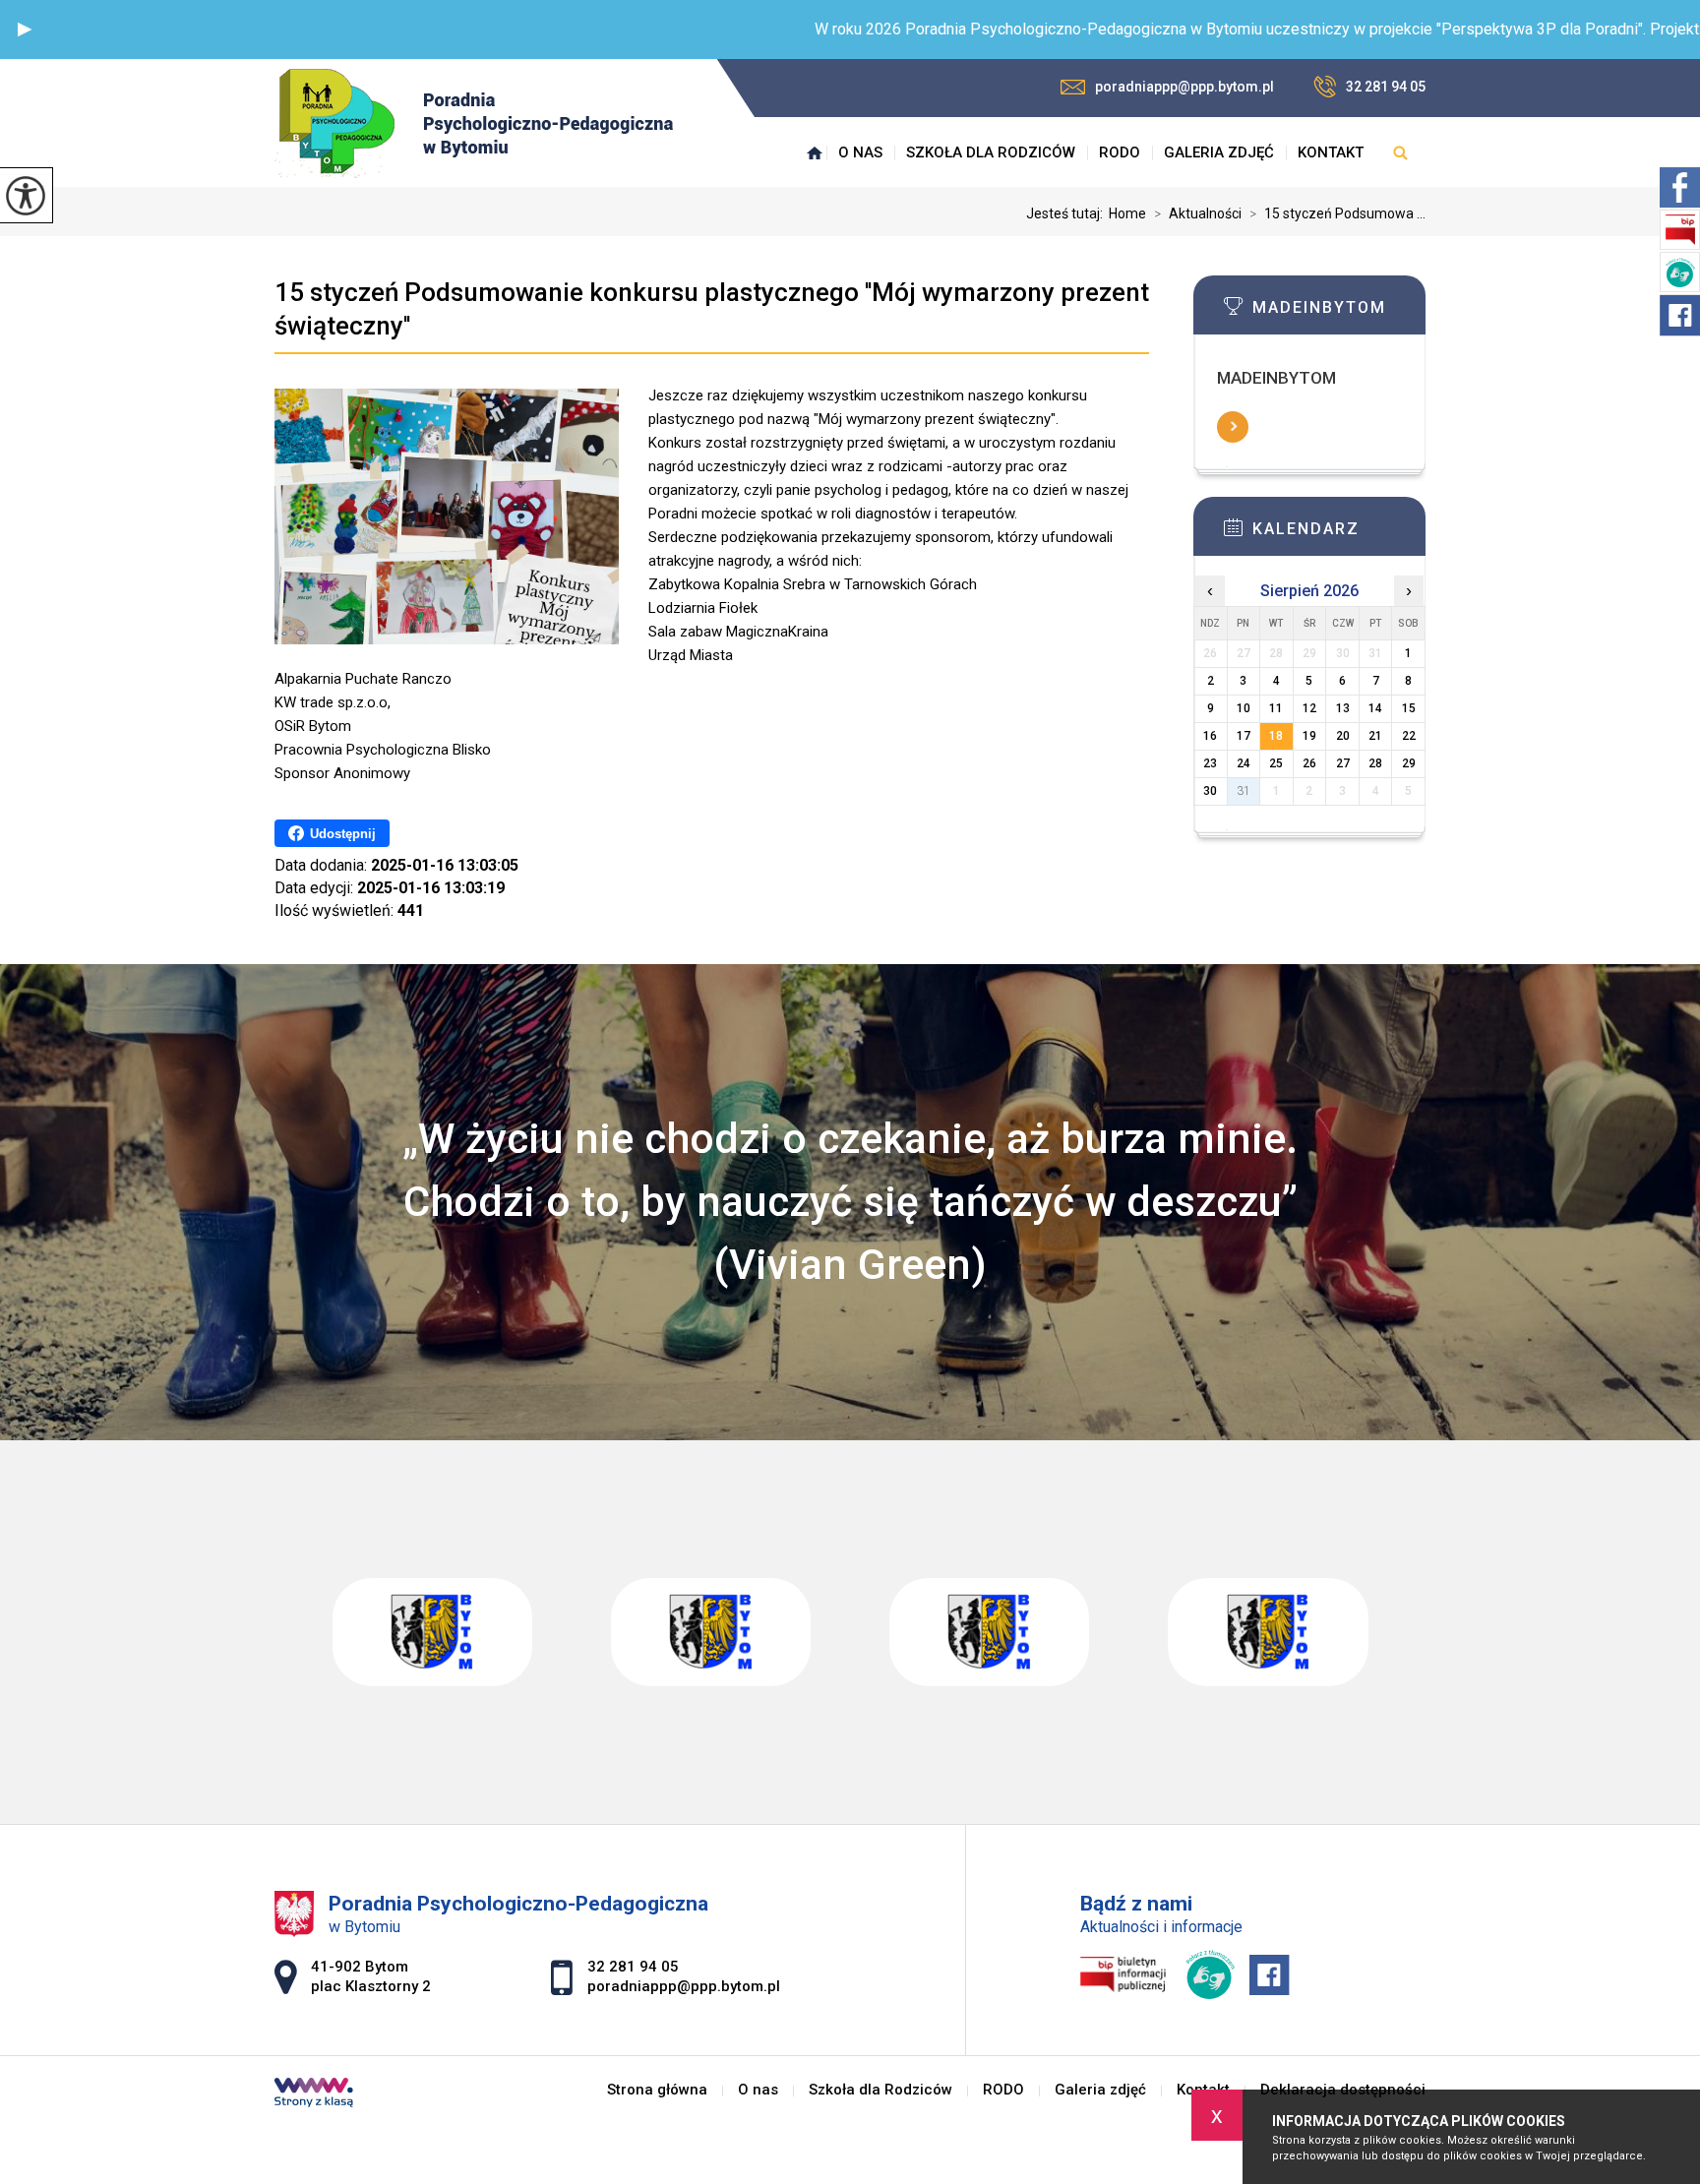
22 (1409, 736)
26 (1309, 763)
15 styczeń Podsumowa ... (1337, 213)
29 (1409, 763)
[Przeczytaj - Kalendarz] (1339, 533)
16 (1210, 736)
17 (1244, 736)
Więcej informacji (1233, 427)
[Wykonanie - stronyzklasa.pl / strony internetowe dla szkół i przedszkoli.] (314, 2094)
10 (1244, 708)
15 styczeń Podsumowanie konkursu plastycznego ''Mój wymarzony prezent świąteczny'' (712, 309)
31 (1244, 791)
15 (1409, 708)
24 (1244, 763)
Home (1127, 213)
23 (1210, 763)
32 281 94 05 (1386, 87)
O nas (860, 152)
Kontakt (1331, 152)
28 (1375, 763)
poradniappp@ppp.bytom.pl (1184, 87)
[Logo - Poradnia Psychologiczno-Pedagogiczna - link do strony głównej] (474, 123)
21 (1375, 736)
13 (1343, 708)
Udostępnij (343, 834)
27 (1343, 763)
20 (1343, 736)
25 (1276, 763)
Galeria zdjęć (1219, 152)
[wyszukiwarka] (1400, 152)
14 (1375, 708)
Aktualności (1198, 213)
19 (1309, 736)
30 (1210, 791)
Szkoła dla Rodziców (991, 152)
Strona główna (815, 152)
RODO (1120, 152)
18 (1276, 736)
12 (1309, 708)
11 (1276, 708)
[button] (25, 30)
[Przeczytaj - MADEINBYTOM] (1339, 312)
